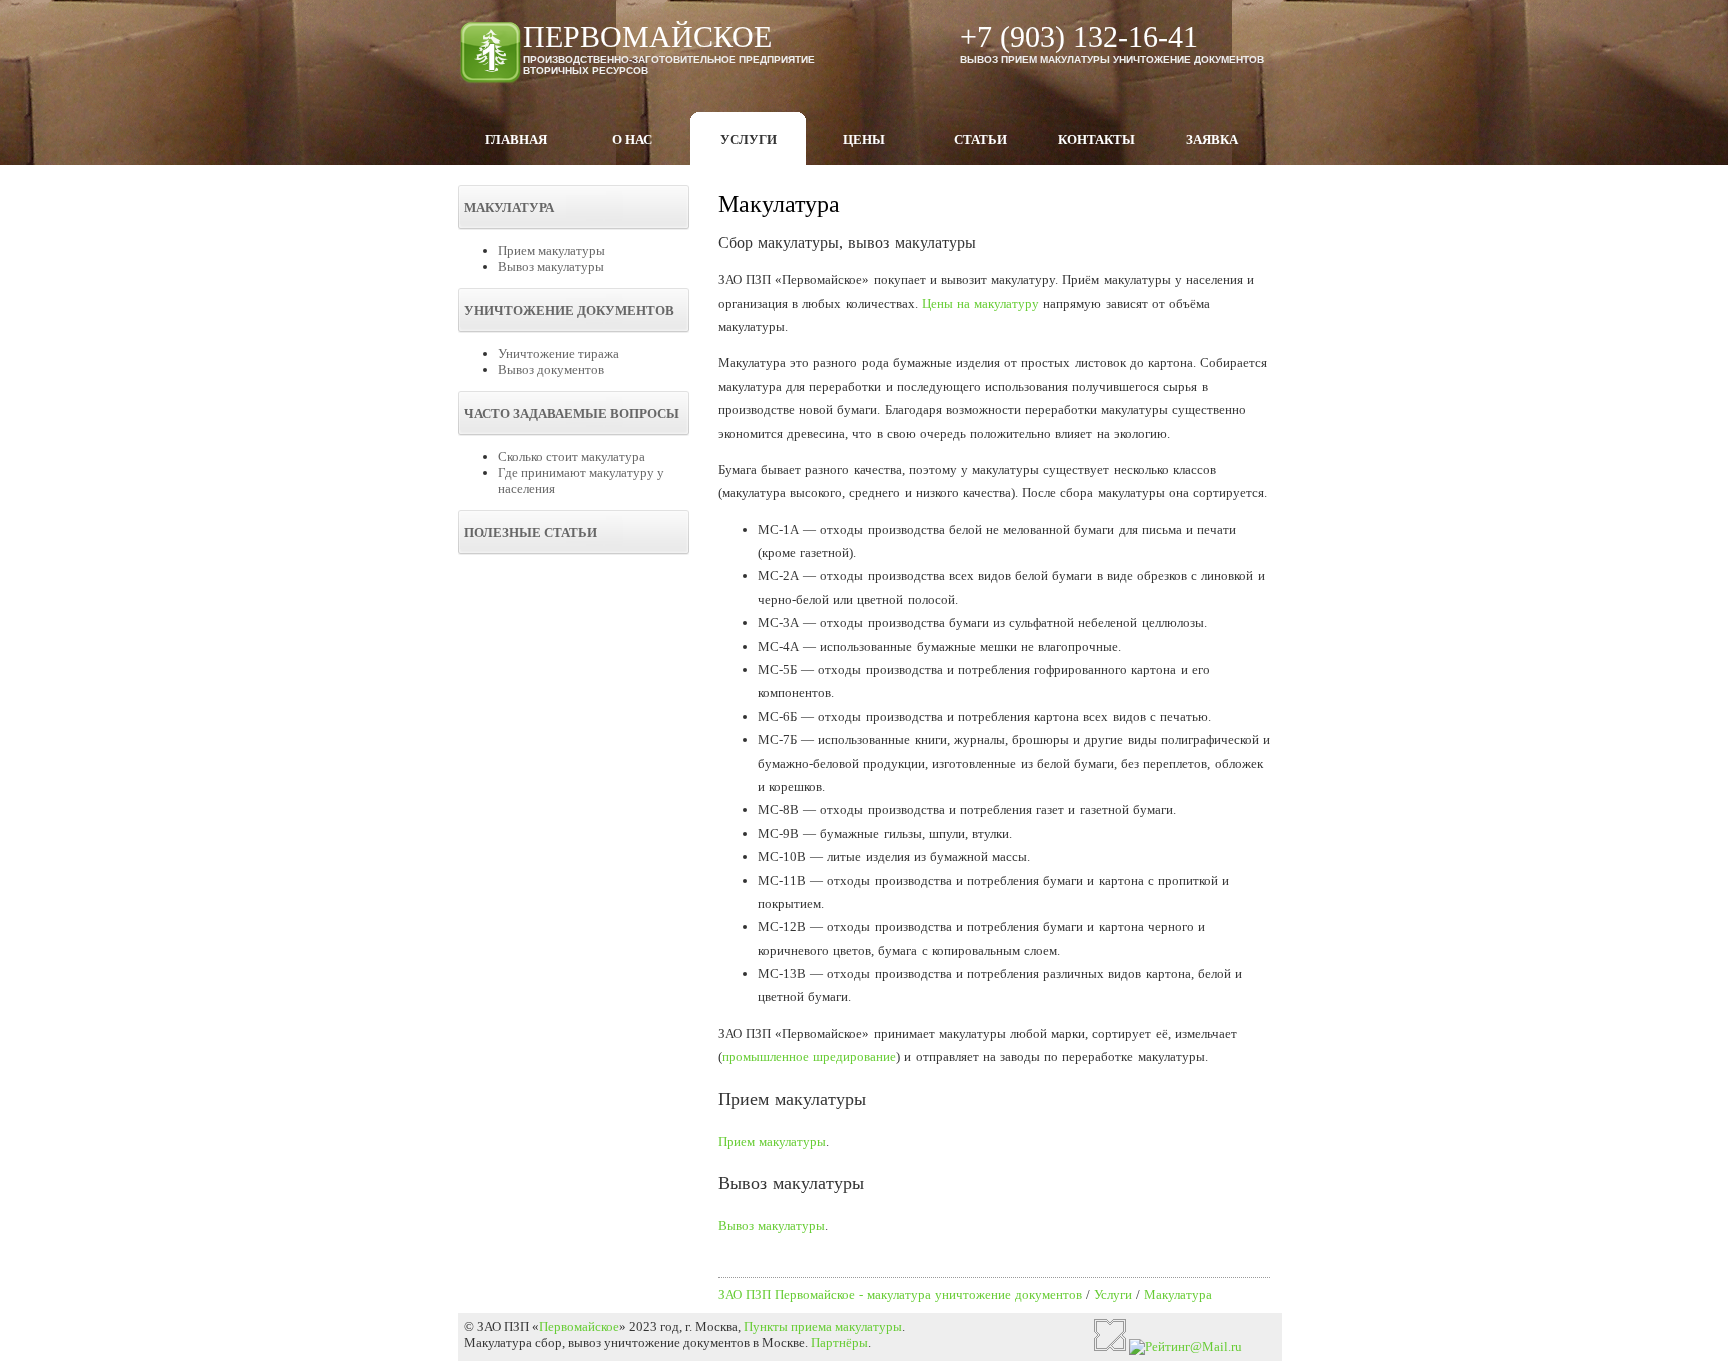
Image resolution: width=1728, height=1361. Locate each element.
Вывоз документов (551, 369)
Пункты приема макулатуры (823, 1326)
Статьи (980, 139)
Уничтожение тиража (558, 353)
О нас (632, 139)
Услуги (748, 139)
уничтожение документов (677, 1342)
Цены (864, 139)
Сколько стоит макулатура (571, 456)
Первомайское (579, 1326)
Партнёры (839, 1342)
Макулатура (1178, 1294)
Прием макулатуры (551, 250)
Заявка (1212, 139)
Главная (516, 139)
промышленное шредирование (809, 1056)
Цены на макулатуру (980, 303)
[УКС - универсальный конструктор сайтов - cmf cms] (1110, 1346)
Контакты (1096, 139)
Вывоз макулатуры (551, 266)
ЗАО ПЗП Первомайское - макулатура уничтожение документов (900, 1294)
